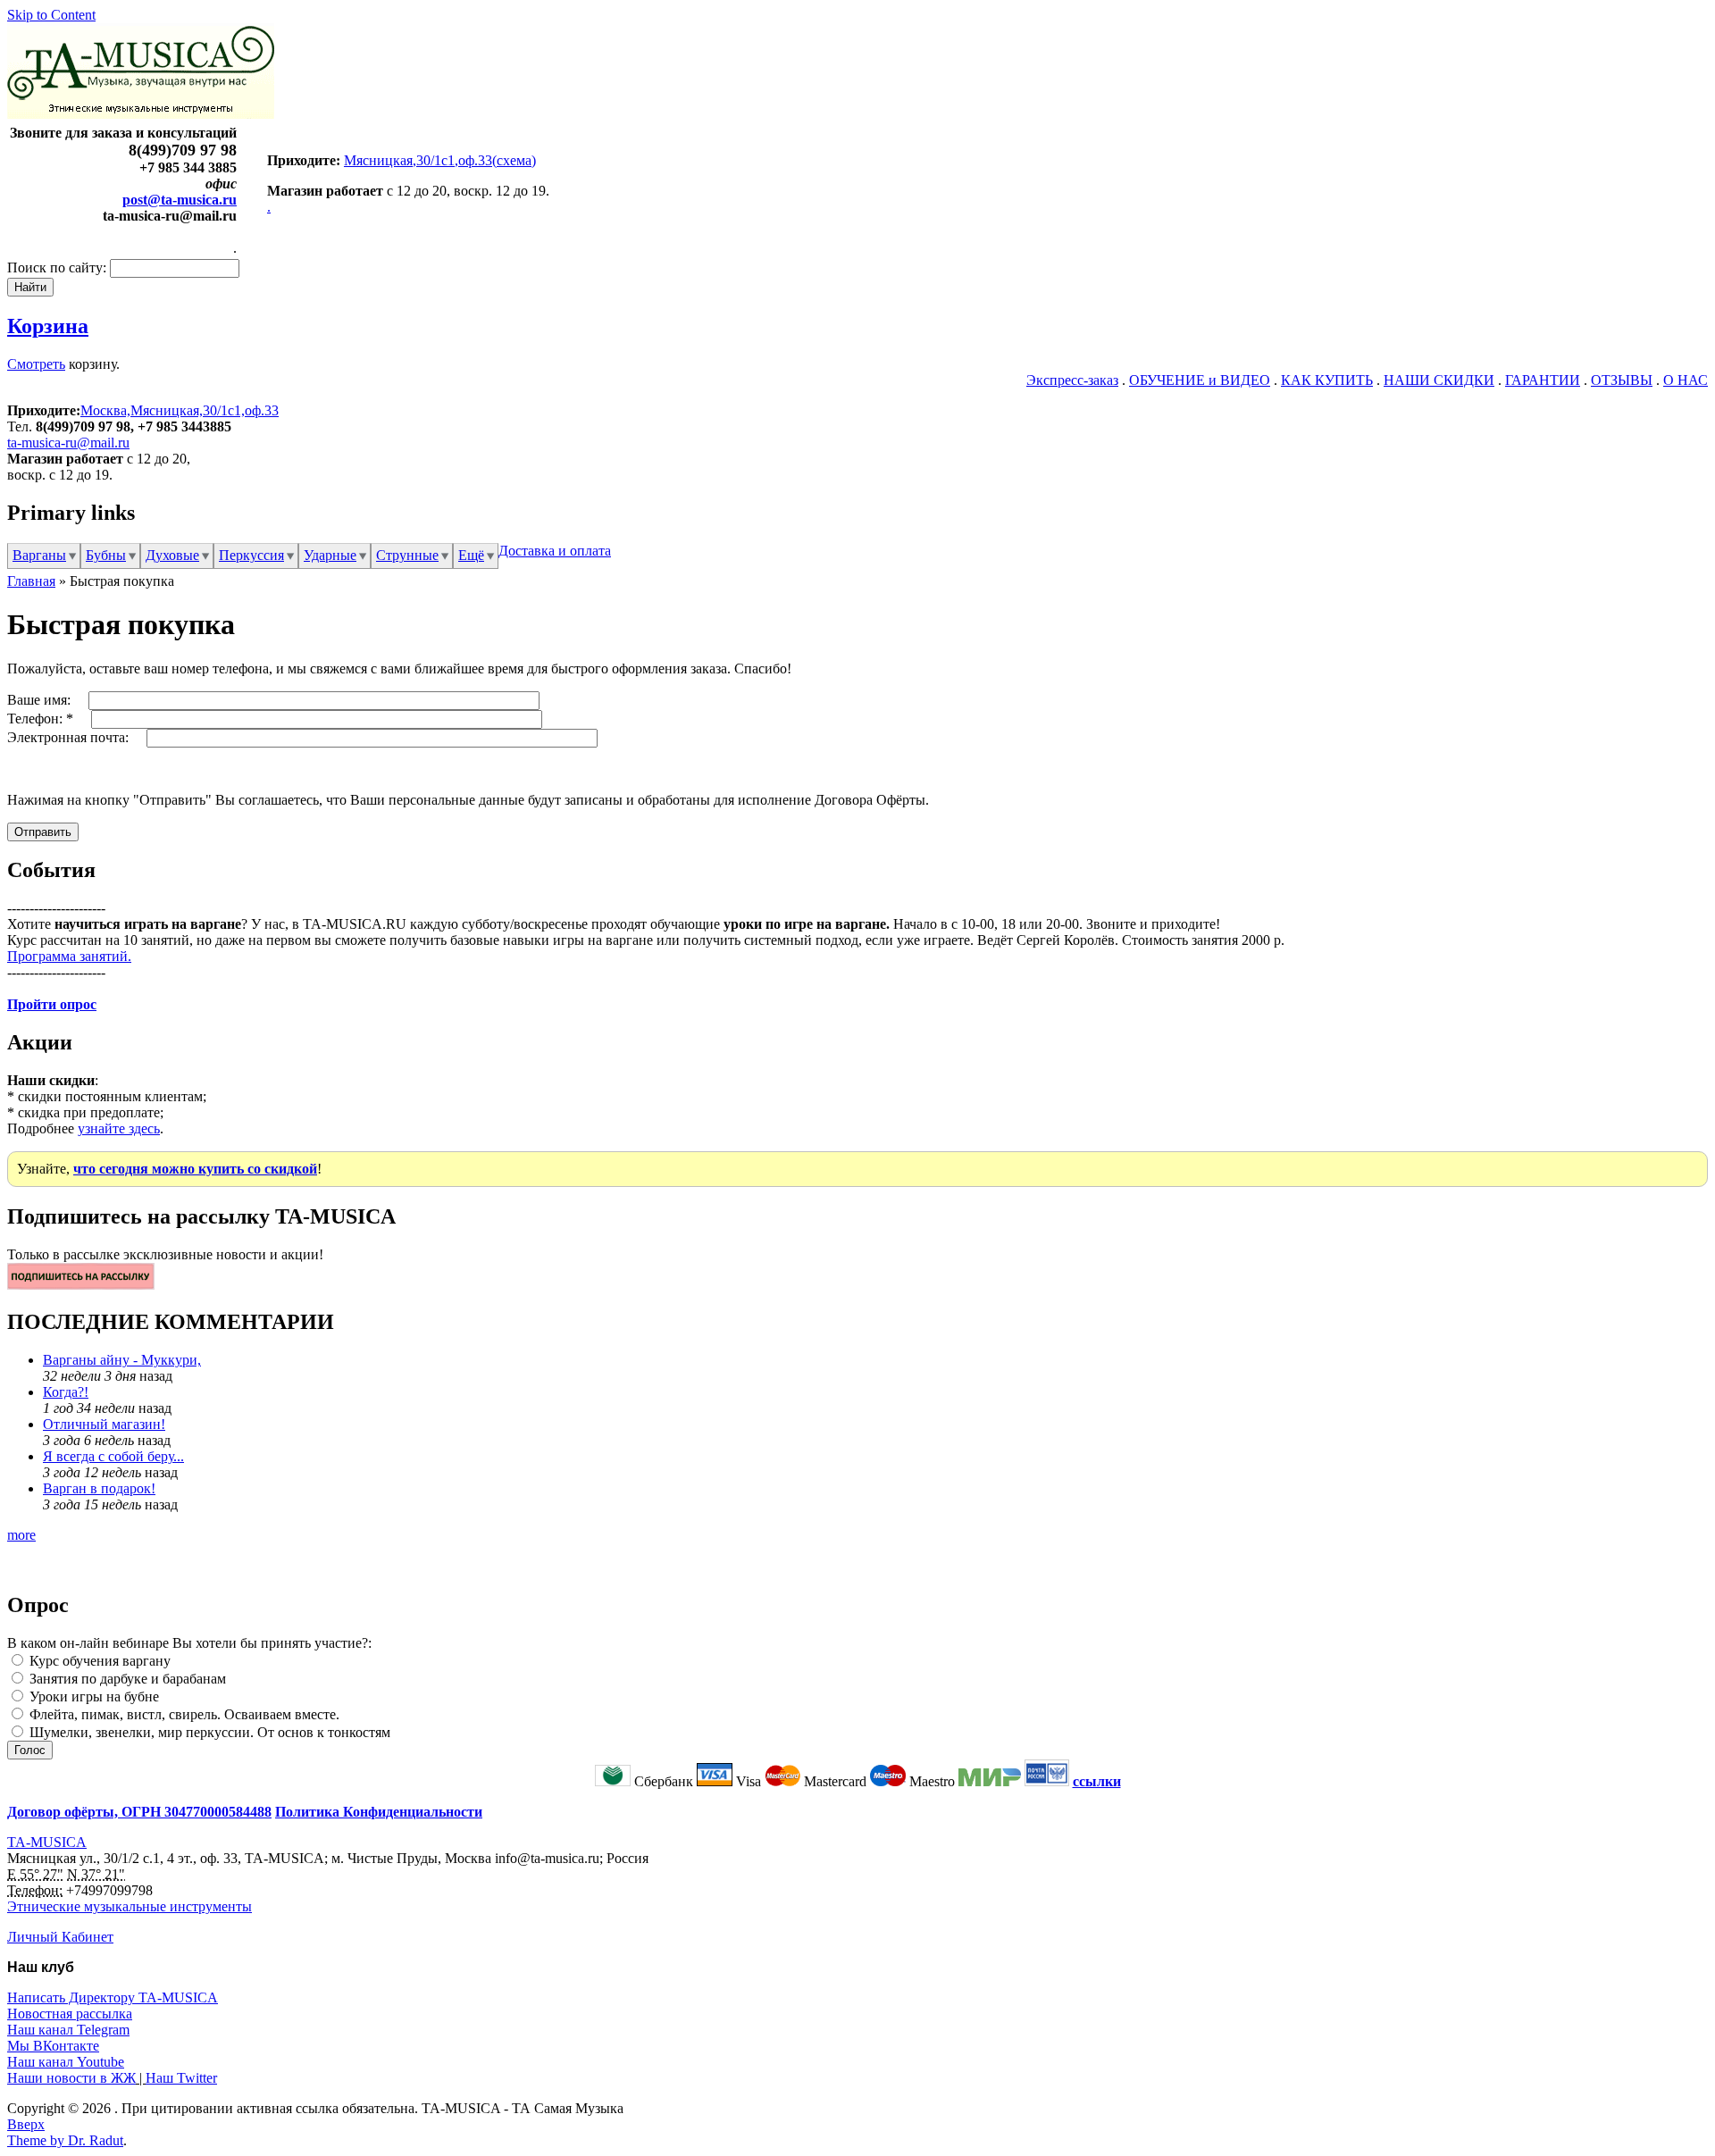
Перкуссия (251, 555)
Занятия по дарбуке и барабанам (126, 1679)
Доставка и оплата (555, 551)
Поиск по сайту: (59, 267)
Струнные (407, 555)
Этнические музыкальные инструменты (130, 1906)
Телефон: (40, 719)
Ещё (471, 555)
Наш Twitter (181, 2078)
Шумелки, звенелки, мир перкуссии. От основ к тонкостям (208, 1732)
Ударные (330, 555)
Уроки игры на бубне (92, 1696)
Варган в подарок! (99, 1488)
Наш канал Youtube (66, 2062)
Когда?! (66, 1392)
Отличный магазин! (104, 1424)
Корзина (48, 326)
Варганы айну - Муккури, (122, 1360)
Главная (31, 581)
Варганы (39, 555)
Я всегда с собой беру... (113, 1456)
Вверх (26, 2124)
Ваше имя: (41, 700)
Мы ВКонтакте (53, 2046)
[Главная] (141, 114)
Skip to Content (51, 15)
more (21, 1535)
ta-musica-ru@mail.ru (68, 443)
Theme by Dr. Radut (65, 2140)
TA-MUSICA (47, 1842)
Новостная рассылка (70, 2014)
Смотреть (36, 364)
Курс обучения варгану (98, 1661)
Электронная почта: (70, 737)
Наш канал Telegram (68, 2030)
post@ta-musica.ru (180, 200)
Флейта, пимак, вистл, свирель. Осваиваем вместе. (183, 1714)
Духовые (172, 555)
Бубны (106, 555)
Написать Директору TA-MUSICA (113, 1997)
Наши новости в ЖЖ (71, 2078)
